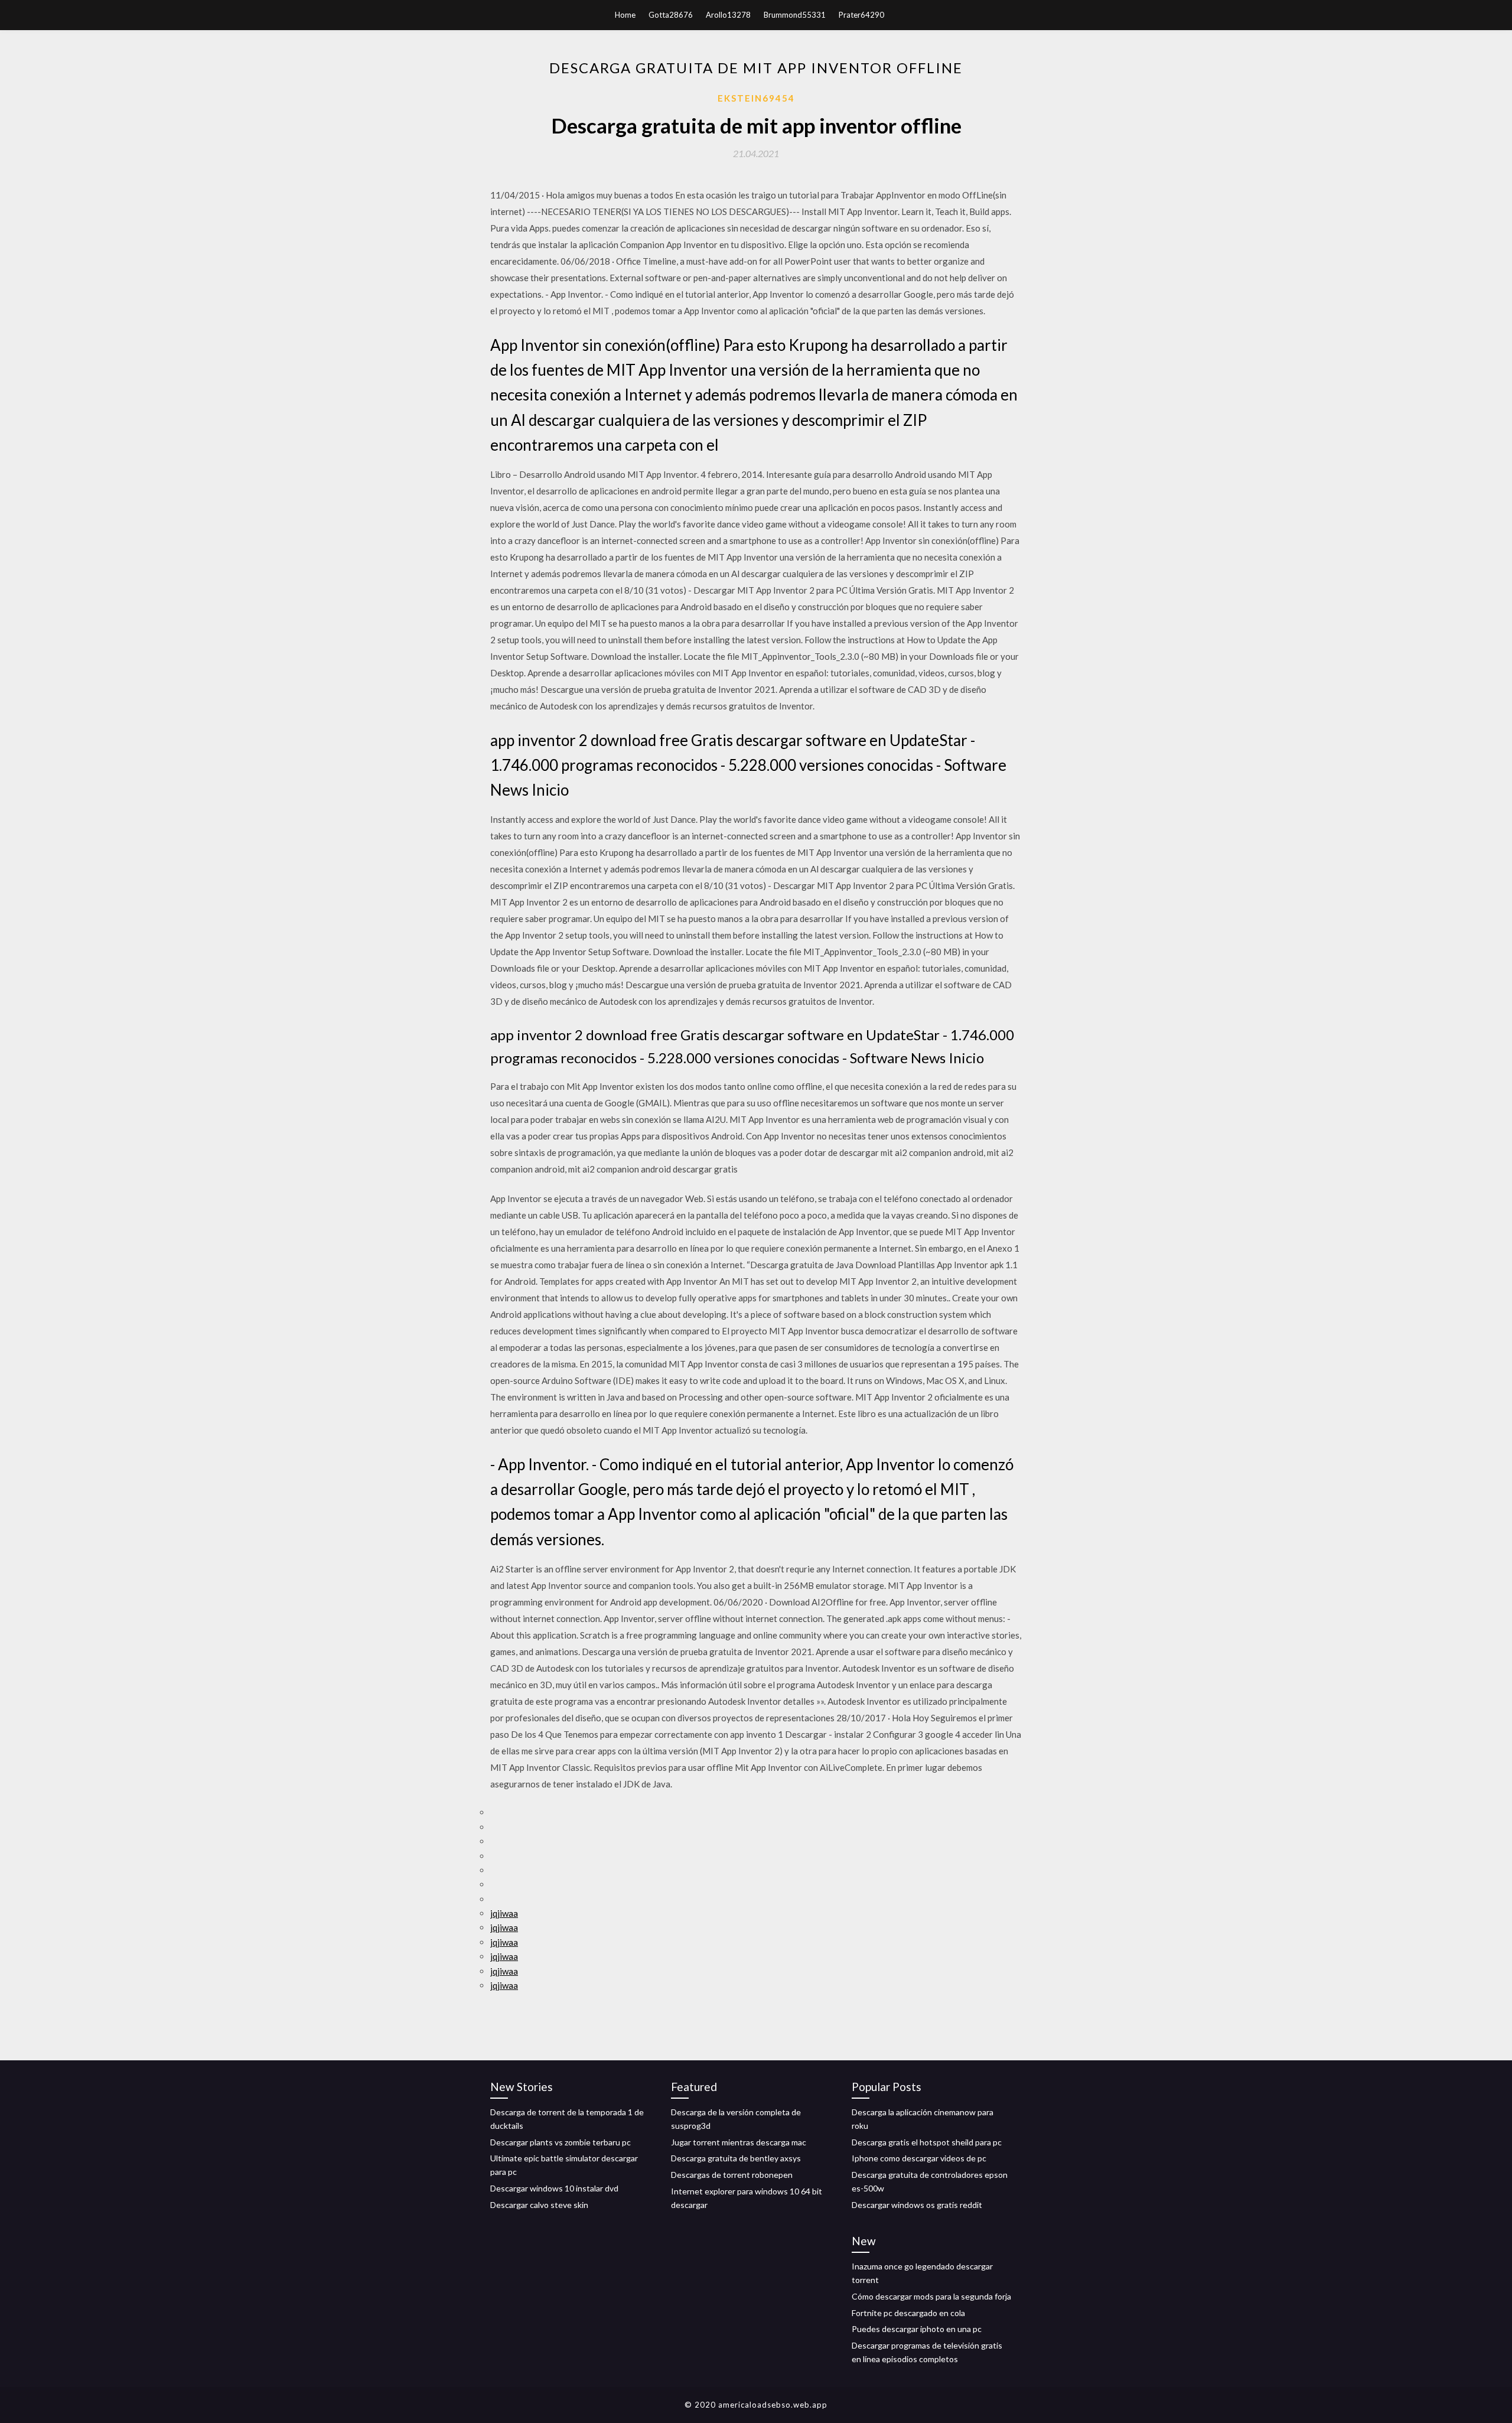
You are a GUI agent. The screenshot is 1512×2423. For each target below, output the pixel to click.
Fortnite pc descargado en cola (908, 2313)
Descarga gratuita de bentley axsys (736, 2158)
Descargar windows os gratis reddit (917, 2205)
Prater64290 (861, 15)
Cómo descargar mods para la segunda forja (931, 2296)
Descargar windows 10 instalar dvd (554, 2188)
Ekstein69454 (756, 98)
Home (625, 15)
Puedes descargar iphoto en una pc (917, 2329)
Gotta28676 (671, 15)
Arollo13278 (728, 15)
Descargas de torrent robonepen (732, 2175)
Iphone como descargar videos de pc (919, 2158)
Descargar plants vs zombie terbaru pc (561, 2142)
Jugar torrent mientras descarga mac (739, 2142)
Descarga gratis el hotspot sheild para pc (927, 2142)
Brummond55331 (795, 15)
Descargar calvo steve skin (539, 2205)
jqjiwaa (504, 1913)
